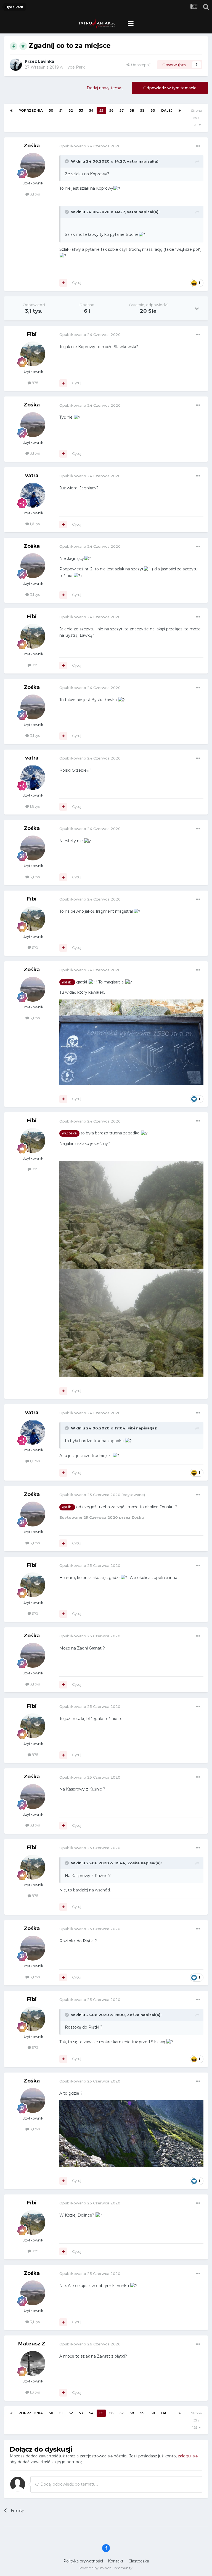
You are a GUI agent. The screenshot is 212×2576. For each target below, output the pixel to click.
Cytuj (77, 283)
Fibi (32, 334)
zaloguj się (188, 2456)
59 (142, 110)
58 (132, 110)
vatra (132, 161)
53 (81, 110)
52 (71, 110)
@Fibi (67, 982)
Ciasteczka (139, 2561)
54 (91, 110)
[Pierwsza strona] (11, 111)
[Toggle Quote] (67, 161)
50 (51, 110)
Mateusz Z (32, 2344)
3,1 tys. (35, 194)
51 (61, 110)
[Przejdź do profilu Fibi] (33, 354)
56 (111, 110)
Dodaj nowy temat (105, 88)
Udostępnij (140, 65)
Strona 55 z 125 (196, 118)
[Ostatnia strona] (180, 111)
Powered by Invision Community (106, 2568)
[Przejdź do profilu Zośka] (33, 165)
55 (101, 110)
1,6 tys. (35, 524)
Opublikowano (90, 146)
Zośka (32, 146)
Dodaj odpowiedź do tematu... (69, 2484)
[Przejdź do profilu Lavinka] (16, 65)
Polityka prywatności (83, 2561)
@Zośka (69, 1133)
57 (122, 110)
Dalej (167, 110)
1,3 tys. (35, 2392)
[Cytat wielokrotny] (63, 283)
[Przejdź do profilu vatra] (33, 495)
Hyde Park (75, 67)
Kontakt (116, 2561)
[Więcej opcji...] (198, 146)
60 (153, 110)
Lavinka (46, 61)
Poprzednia (31, 110)
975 (35, 383)
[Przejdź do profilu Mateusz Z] (33, 2363)
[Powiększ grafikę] (131, 1214)
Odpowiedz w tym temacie (170, 88)
